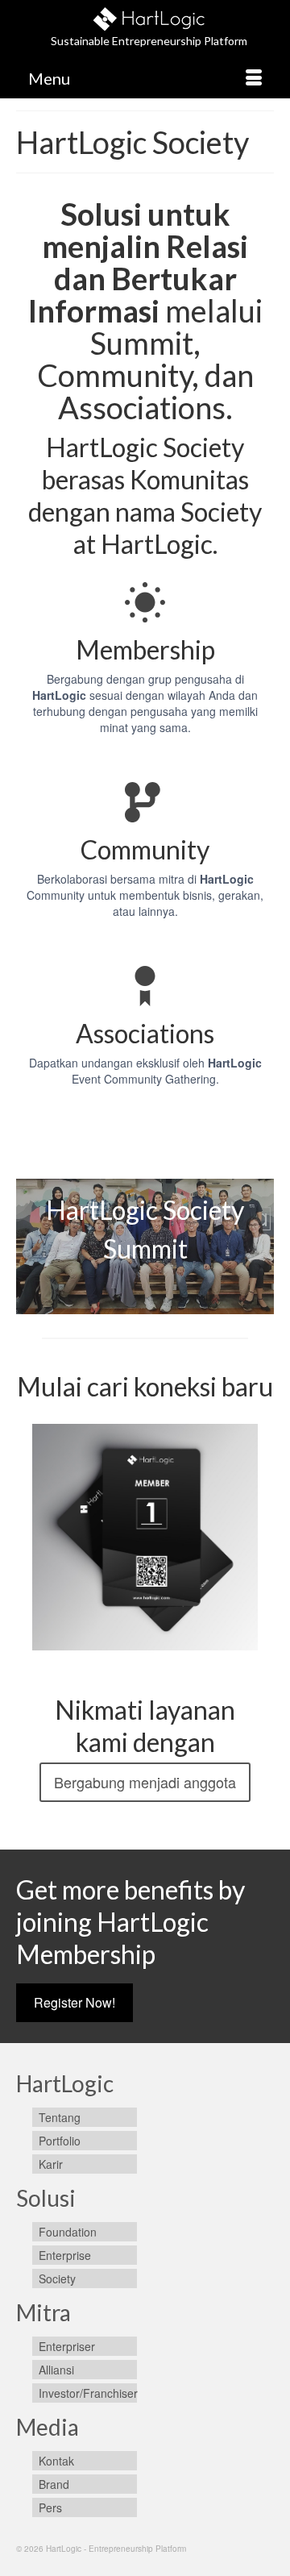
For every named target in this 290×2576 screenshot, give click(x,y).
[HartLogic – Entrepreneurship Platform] (149, 17)
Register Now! (75, 2002)
